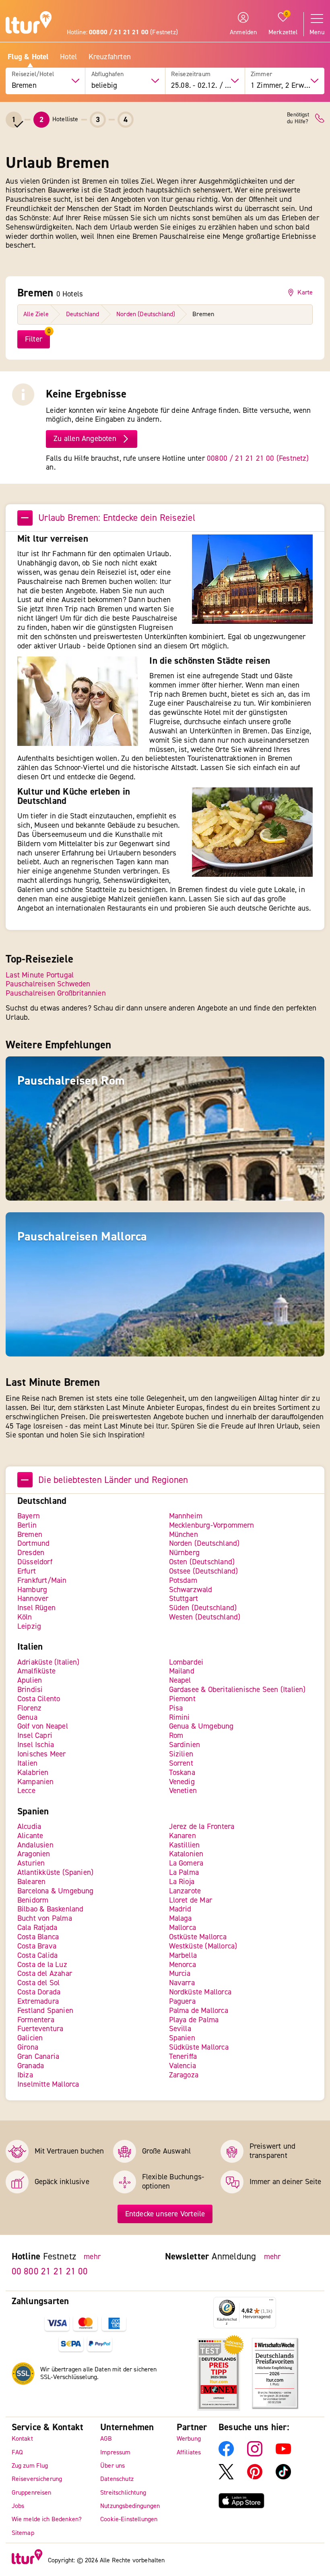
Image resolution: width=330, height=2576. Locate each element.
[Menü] (271, 2302)
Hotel (68, 57)
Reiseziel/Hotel (33, 74)
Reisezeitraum (191, 74)
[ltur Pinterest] (255, 2477)
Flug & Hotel (28, 57)
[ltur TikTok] (283, 2477)
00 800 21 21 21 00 (50, 2271)
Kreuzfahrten (110, 57)
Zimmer (261, 74)
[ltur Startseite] (29, 24)
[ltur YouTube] (283, 2454)
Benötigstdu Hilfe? (298, 118)
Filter (34, 339)
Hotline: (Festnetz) (122, 32)
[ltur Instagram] (255, 2454)
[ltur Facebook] (226, 2454)
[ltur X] (226, 2477)
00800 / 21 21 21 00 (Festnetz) (258, 458)
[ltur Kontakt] (320, 118)
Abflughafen (108, 74)
